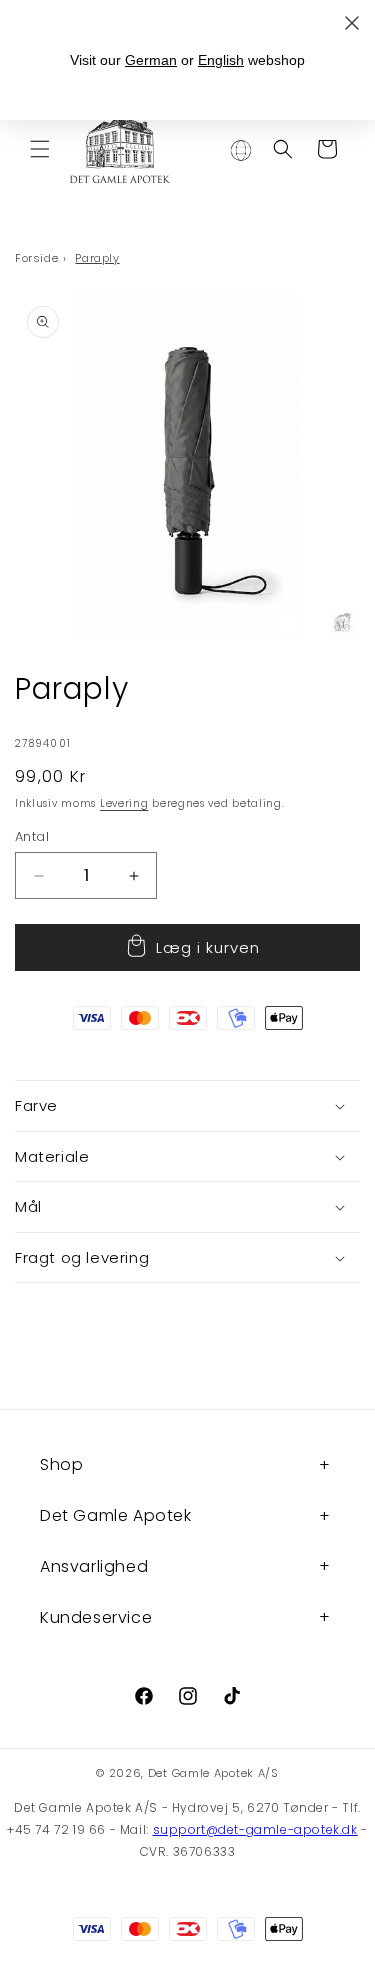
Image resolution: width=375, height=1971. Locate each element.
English (221, 60)
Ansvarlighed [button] (94, 1566)
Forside (36, 258)
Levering (124, 803)
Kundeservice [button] (96, 1617)
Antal (32, 836)
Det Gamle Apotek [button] (116, 1515)
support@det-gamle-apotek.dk (255, 1829)
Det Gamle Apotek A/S (213, 1773)
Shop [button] (61, 1464)
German (151, 60)
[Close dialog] (352, 23)
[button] (40, 149)
